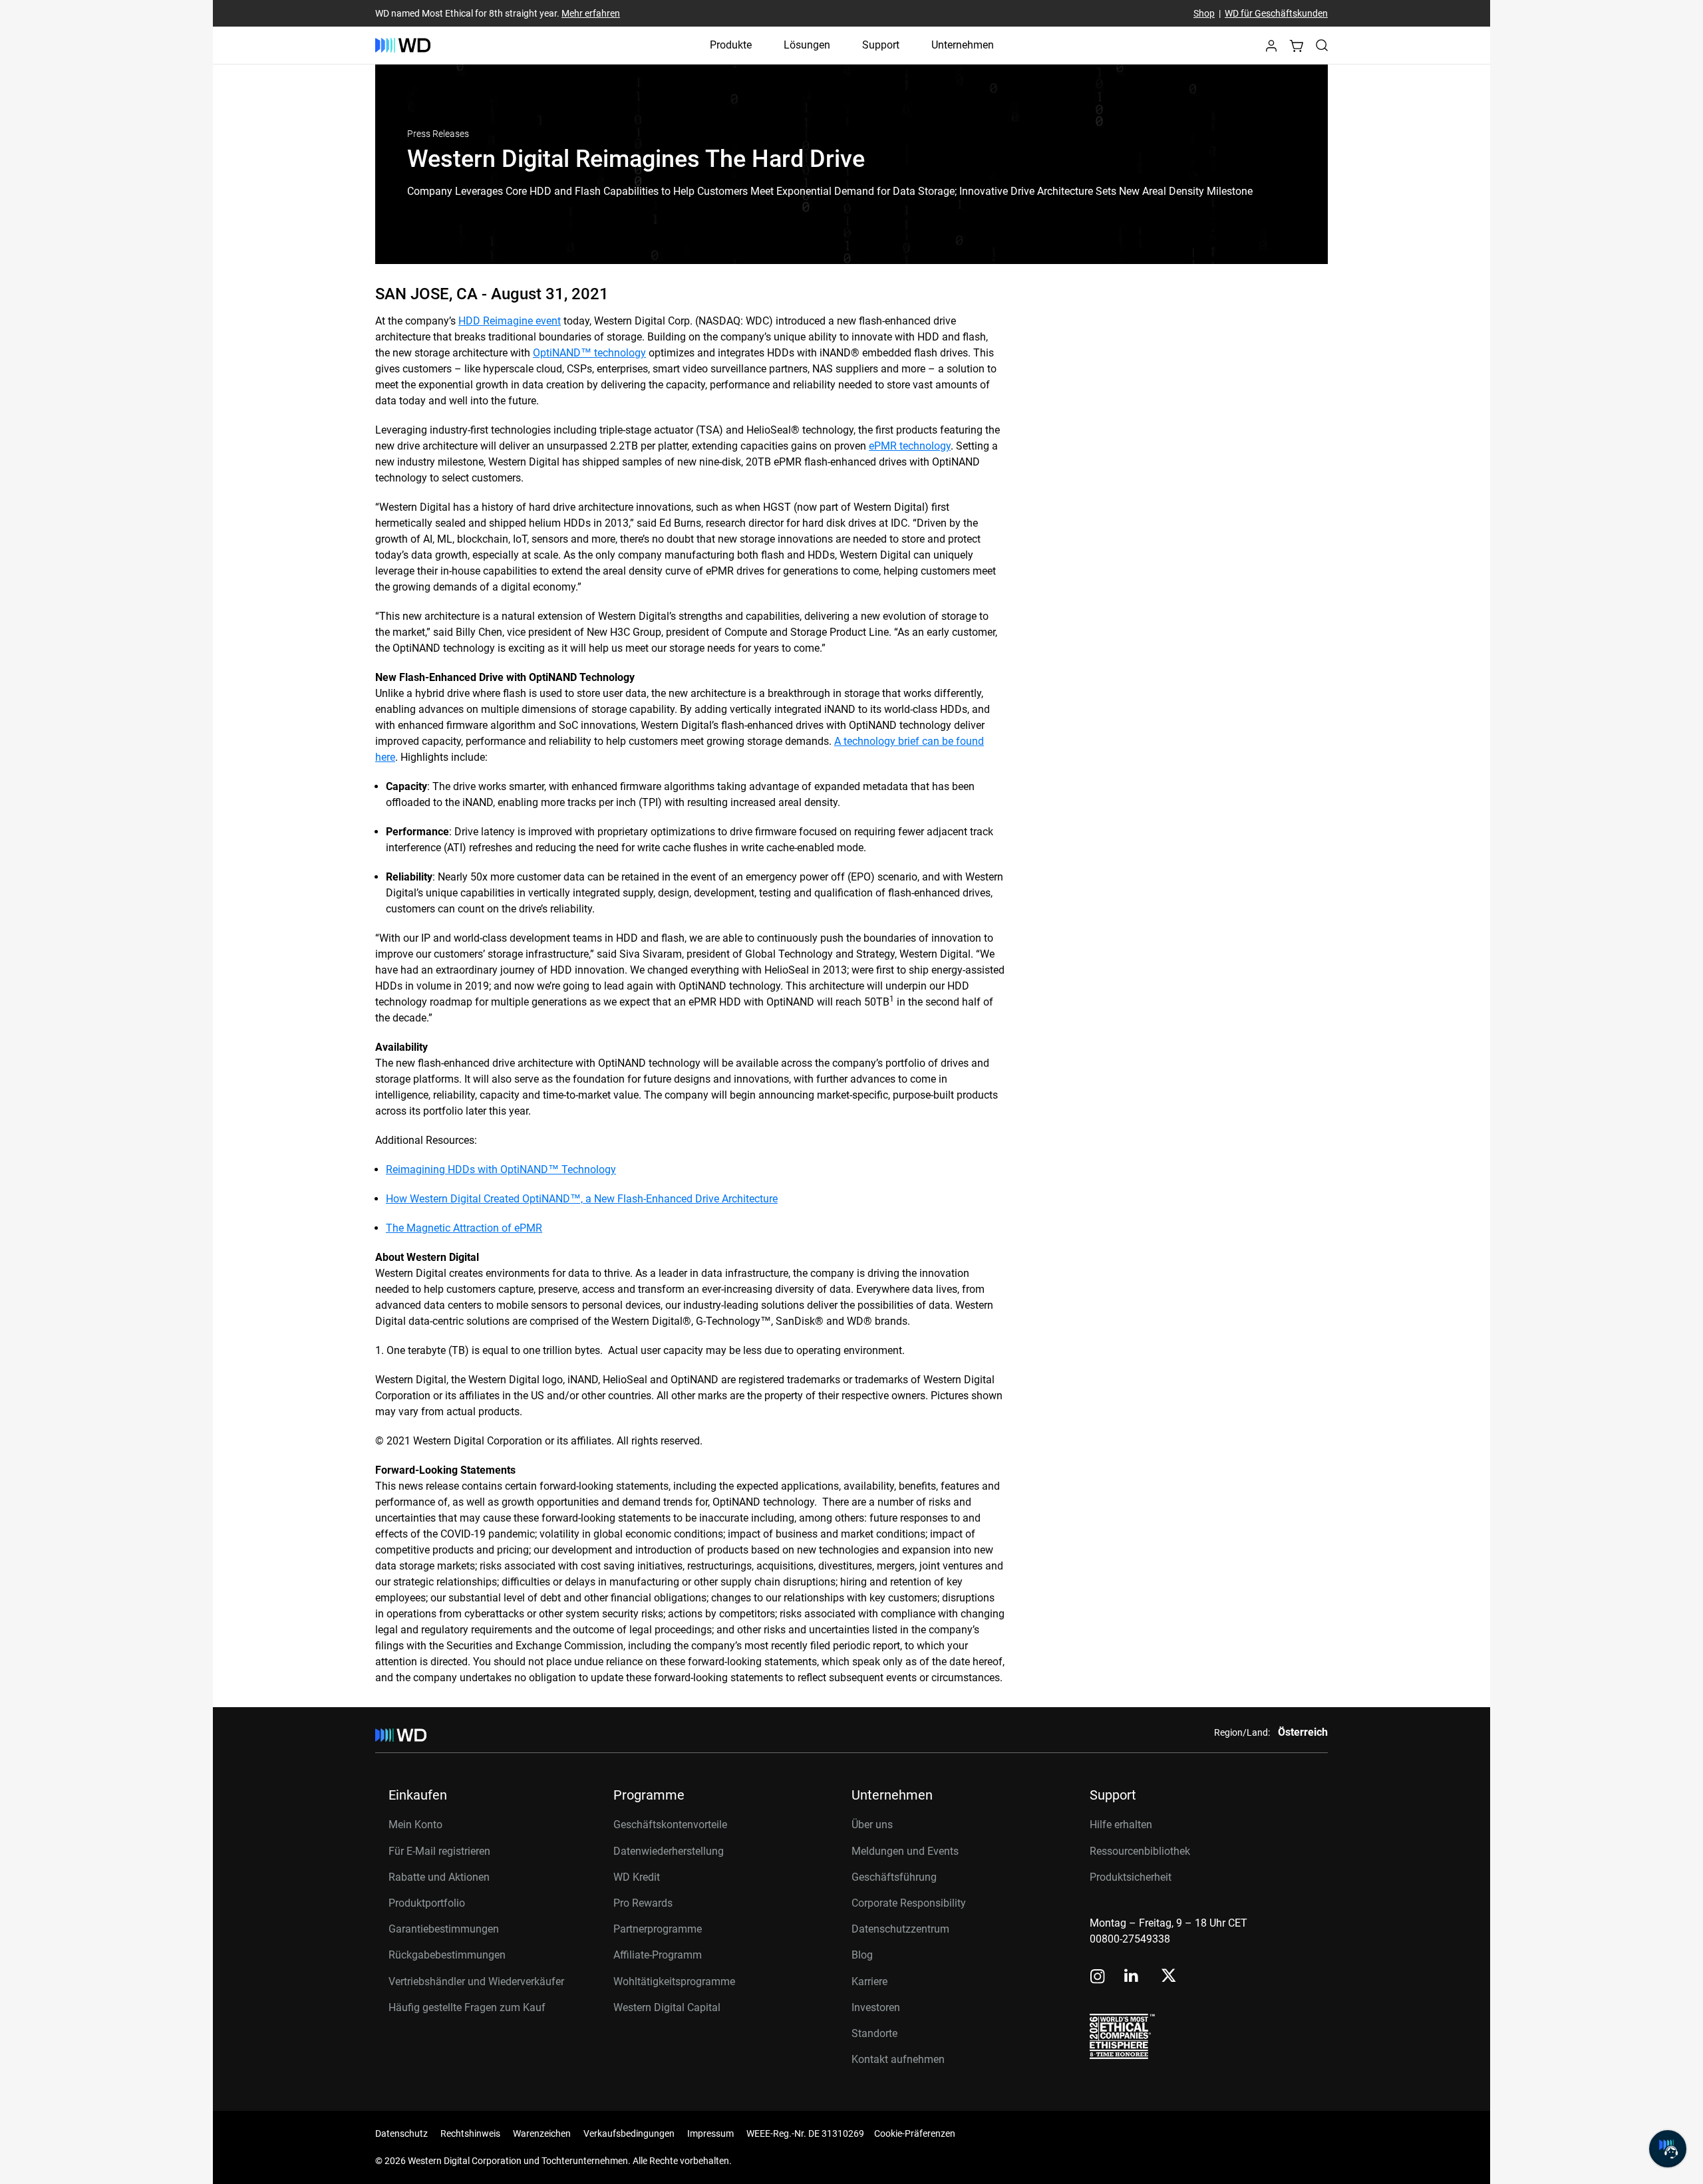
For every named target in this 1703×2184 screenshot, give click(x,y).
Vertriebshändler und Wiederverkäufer (476, 1981)
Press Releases (438, 134)
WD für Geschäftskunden (1276, 13)
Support (881, 45)
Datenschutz (401, 2133)
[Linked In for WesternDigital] (1132, 1978)
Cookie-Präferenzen (915, 2133)
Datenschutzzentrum (900, 1929)
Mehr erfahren (591, 13)
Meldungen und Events (905, 1851)
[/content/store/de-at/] (403, 45)
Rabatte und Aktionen (439, 1877)
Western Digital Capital (667, 2007)
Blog (862, 1955)
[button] (1271, 50)
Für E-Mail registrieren (439, 1851)
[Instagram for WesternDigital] (1098, 1978)
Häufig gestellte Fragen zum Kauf (467, 2007)
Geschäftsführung (894, 1877)
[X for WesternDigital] (1168, 1977)
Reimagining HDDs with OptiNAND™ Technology (501, 1169)
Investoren (876, 2007)
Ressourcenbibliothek (1140, 1851)
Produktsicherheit (1131, 1877)
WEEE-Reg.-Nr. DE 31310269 (805, 2133)
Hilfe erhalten (1121, 1825)
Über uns (872, 1825)
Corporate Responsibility (909, 1903)
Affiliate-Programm (658, 1955)
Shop (1204, 13)
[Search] (1322, 45)
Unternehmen (963, 45)
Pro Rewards (643, 1903)
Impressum (710, 2133)
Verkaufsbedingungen (629, 2133)
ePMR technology (910, 446)
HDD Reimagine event (510, 321)
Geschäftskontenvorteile (670, 1825)
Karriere (869, 1981)
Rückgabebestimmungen (447, 1955)
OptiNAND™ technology (589, 353)
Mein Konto (415, 1825)
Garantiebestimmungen (444, 1929)
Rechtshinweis (470, 2133)
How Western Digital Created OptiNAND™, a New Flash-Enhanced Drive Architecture (582, 1199)
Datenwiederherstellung (669, 1851)
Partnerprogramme (658, 1929)
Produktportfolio (427, 1903)
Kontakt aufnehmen (898, 2059)
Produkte (731, 45)
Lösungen (807, 45)
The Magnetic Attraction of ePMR (464, 1228)
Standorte (874, 2033)
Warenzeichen (542, 2133)
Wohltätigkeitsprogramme (674, 1981)
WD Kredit (637, 1877)
